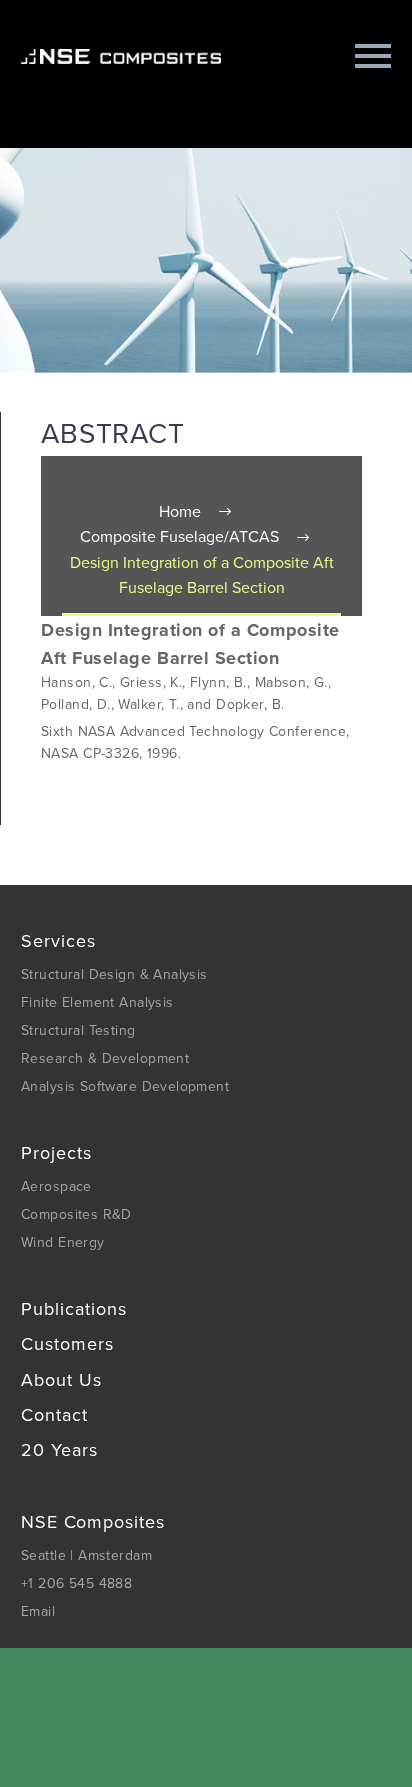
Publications (74, 1309)
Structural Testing (78, 1030)
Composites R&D (76, 1214)
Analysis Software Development (125, 1086)
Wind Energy (63, 1242)
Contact (54, 1415)
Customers (67, 1344)
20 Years (59, 1450)
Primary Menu (373, 56)
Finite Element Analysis (97, 1002)
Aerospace (56, 1186)
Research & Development (105, 1058)
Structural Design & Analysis (114, 974)
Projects (56, 1153)
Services (58, 941)
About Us (61, 1380)
